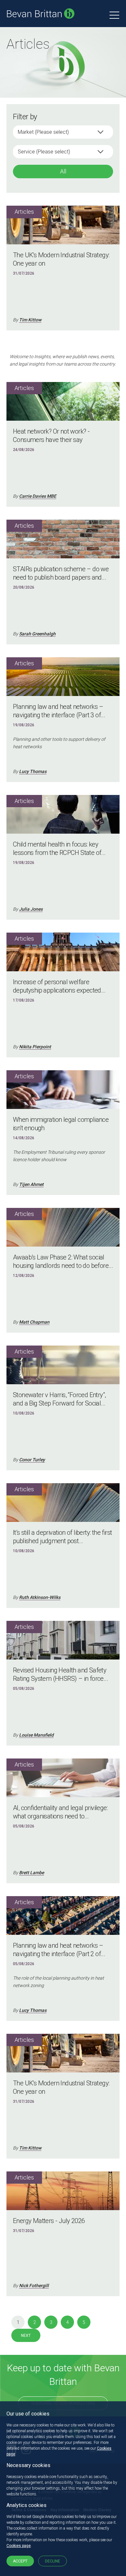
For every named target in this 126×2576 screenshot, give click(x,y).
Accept (20, 2561)
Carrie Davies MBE (38, 496)
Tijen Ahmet (31, 1184)
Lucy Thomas (33, 771)
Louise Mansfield (36, 1735)
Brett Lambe (31, 1873)
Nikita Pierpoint (35, 1047)
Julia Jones (31, 909)
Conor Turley (32, 1460)
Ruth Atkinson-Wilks (40, 1597)
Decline (52, 2561)
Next (26, 2336)
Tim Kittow (30, 320)
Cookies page (19, 2546)
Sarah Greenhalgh (37, 634)
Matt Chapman (34, 1322)
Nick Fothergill (34, 2286)
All (63, 171)
